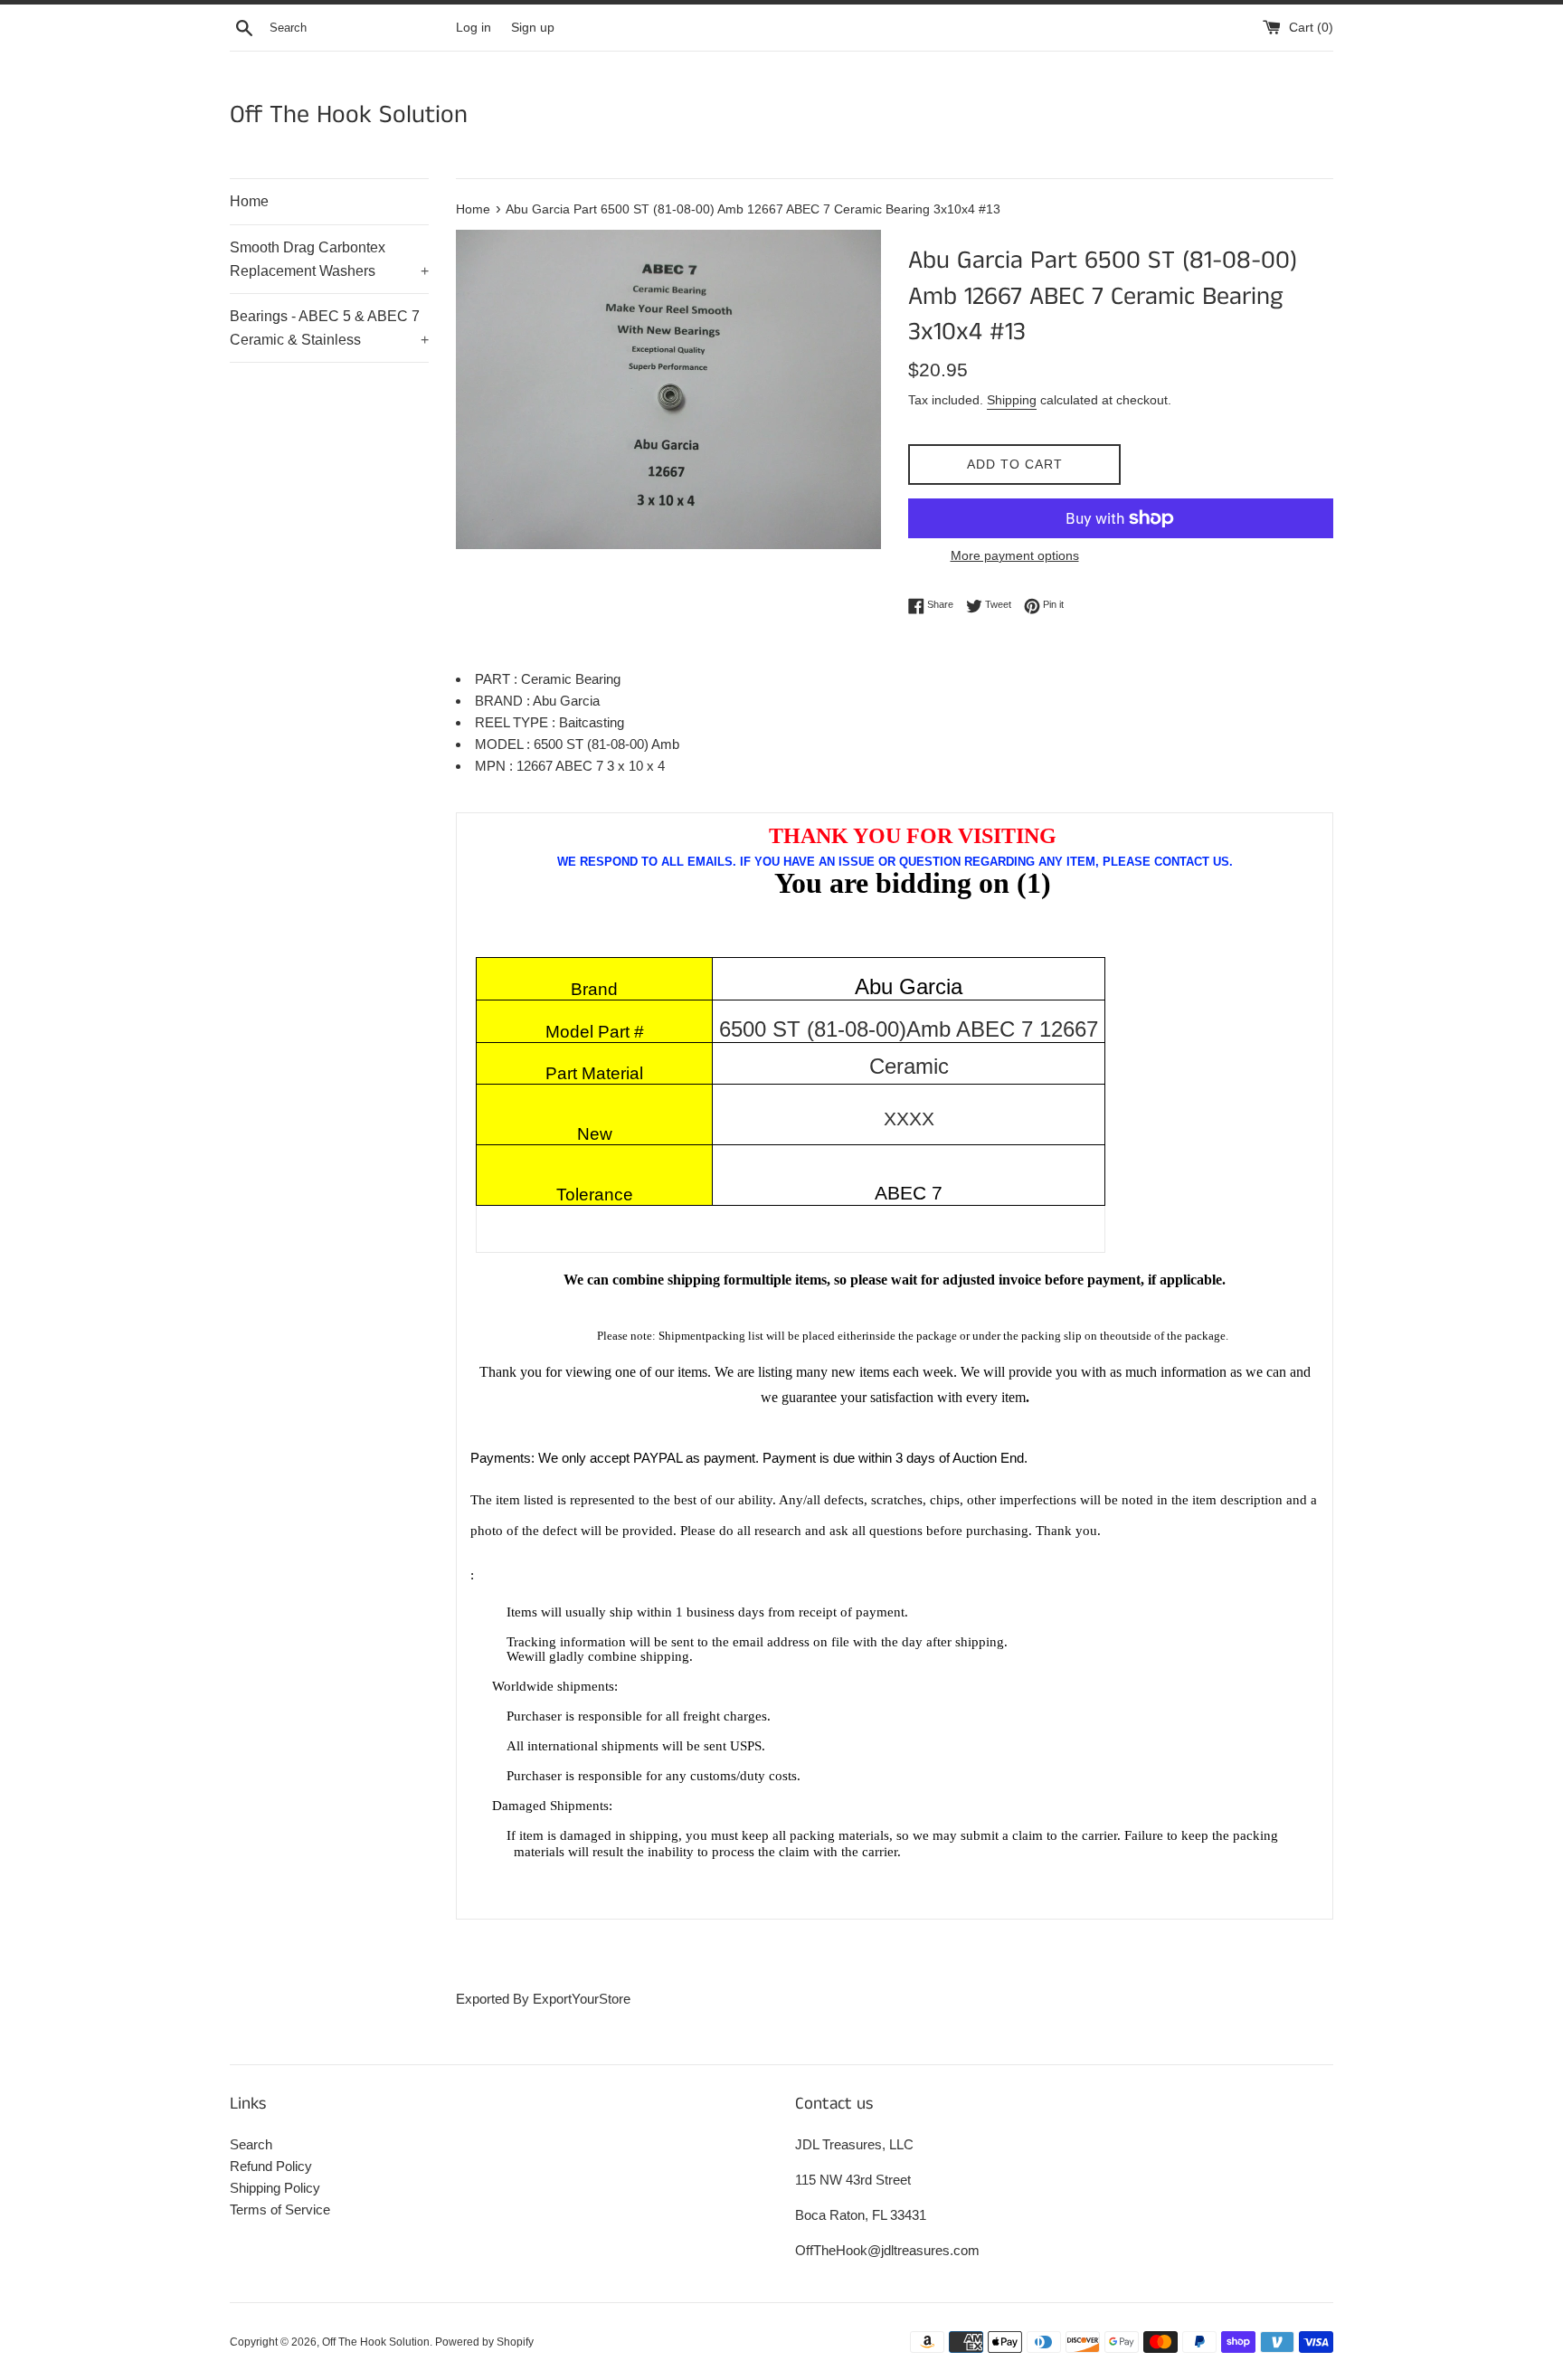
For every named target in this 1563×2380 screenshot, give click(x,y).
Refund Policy (271, 2166)
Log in (474, 28)
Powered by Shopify (484, 2342)
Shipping (1012, 400)
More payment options (1015, 555)
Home (249, 201)
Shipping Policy (275, 2188)
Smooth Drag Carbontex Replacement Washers (329, 259)
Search (251, 2144)
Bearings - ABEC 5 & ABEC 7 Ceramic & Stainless (329, 328)
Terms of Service (280, 2209)
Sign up (533, 28)
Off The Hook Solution (349, 115)
